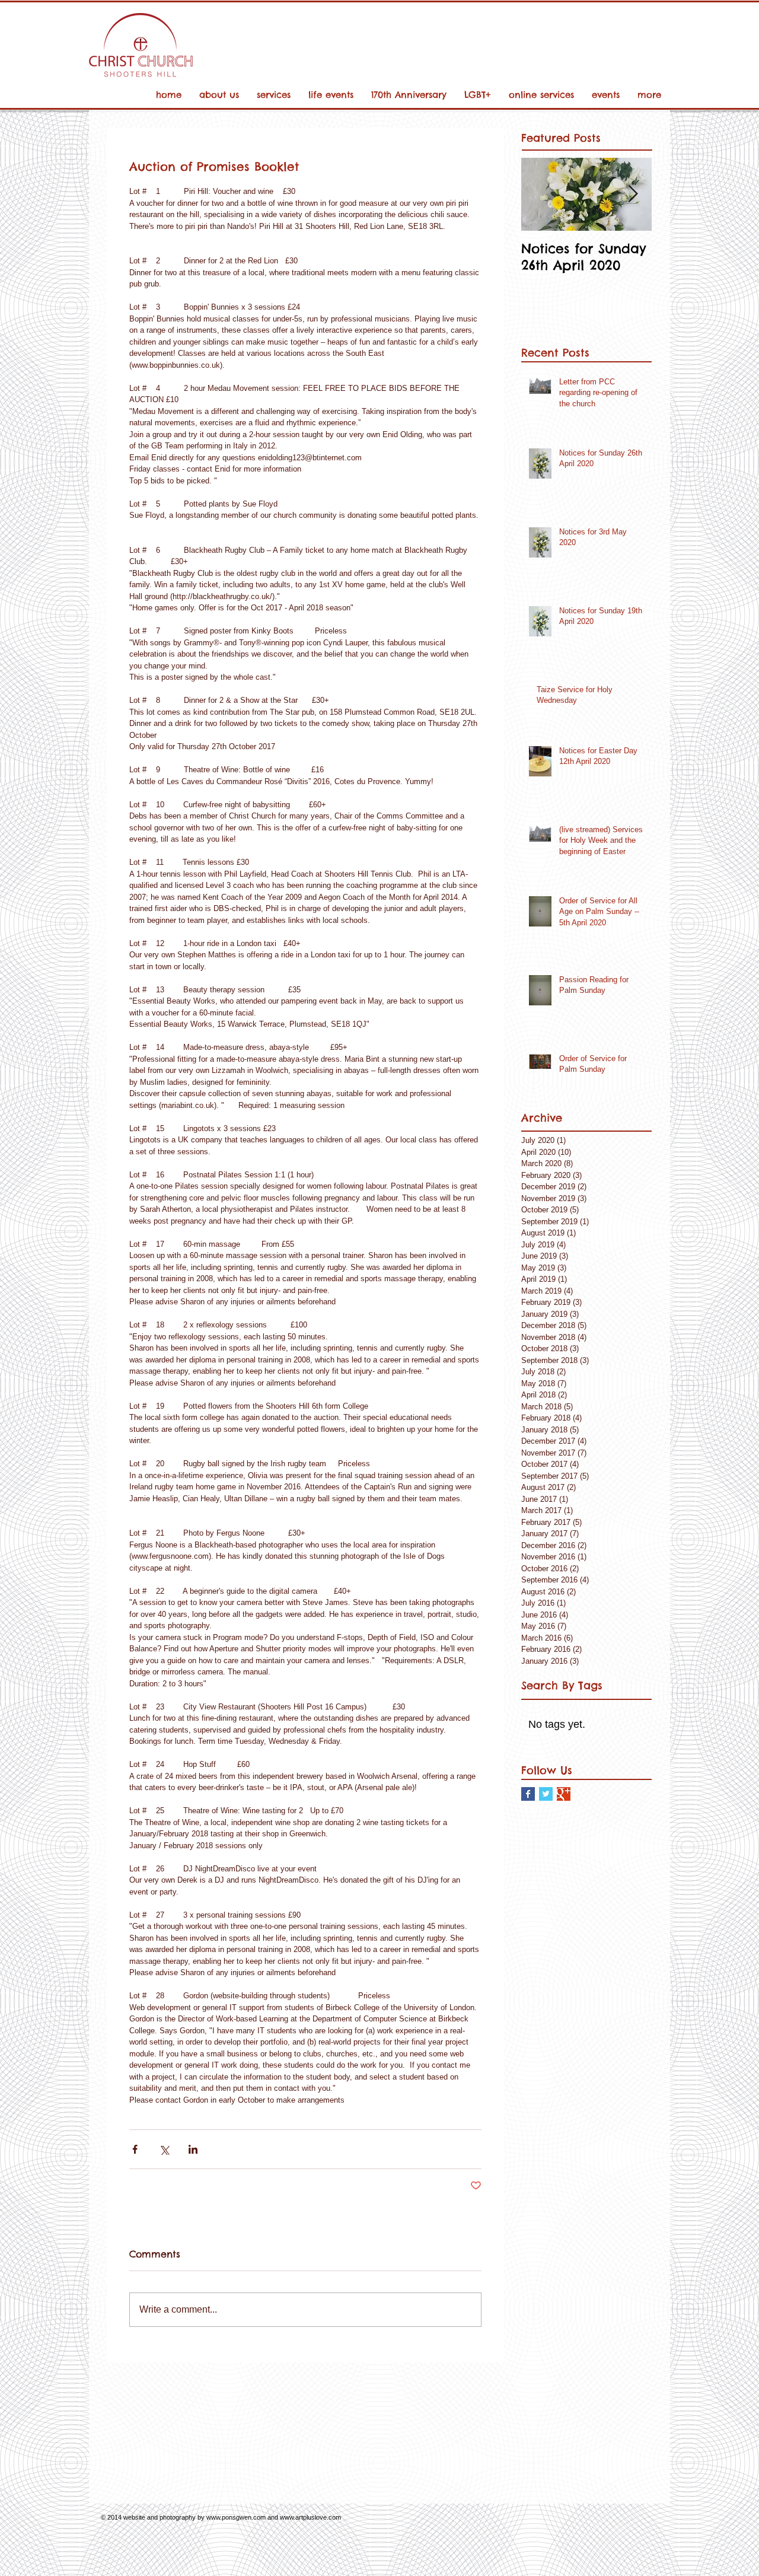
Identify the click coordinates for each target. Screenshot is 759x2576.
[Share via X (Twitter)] (164, 2149)
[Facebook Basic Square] (528, 1794)
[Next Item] (633, 194)
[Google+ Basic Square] (564, 1794)
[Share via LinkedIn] (193, 2149)
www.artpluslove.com (310, 2517)
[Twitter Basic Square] (546, 1794)
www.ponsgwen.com (236, 2517)
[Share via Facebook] (135, 2149)
